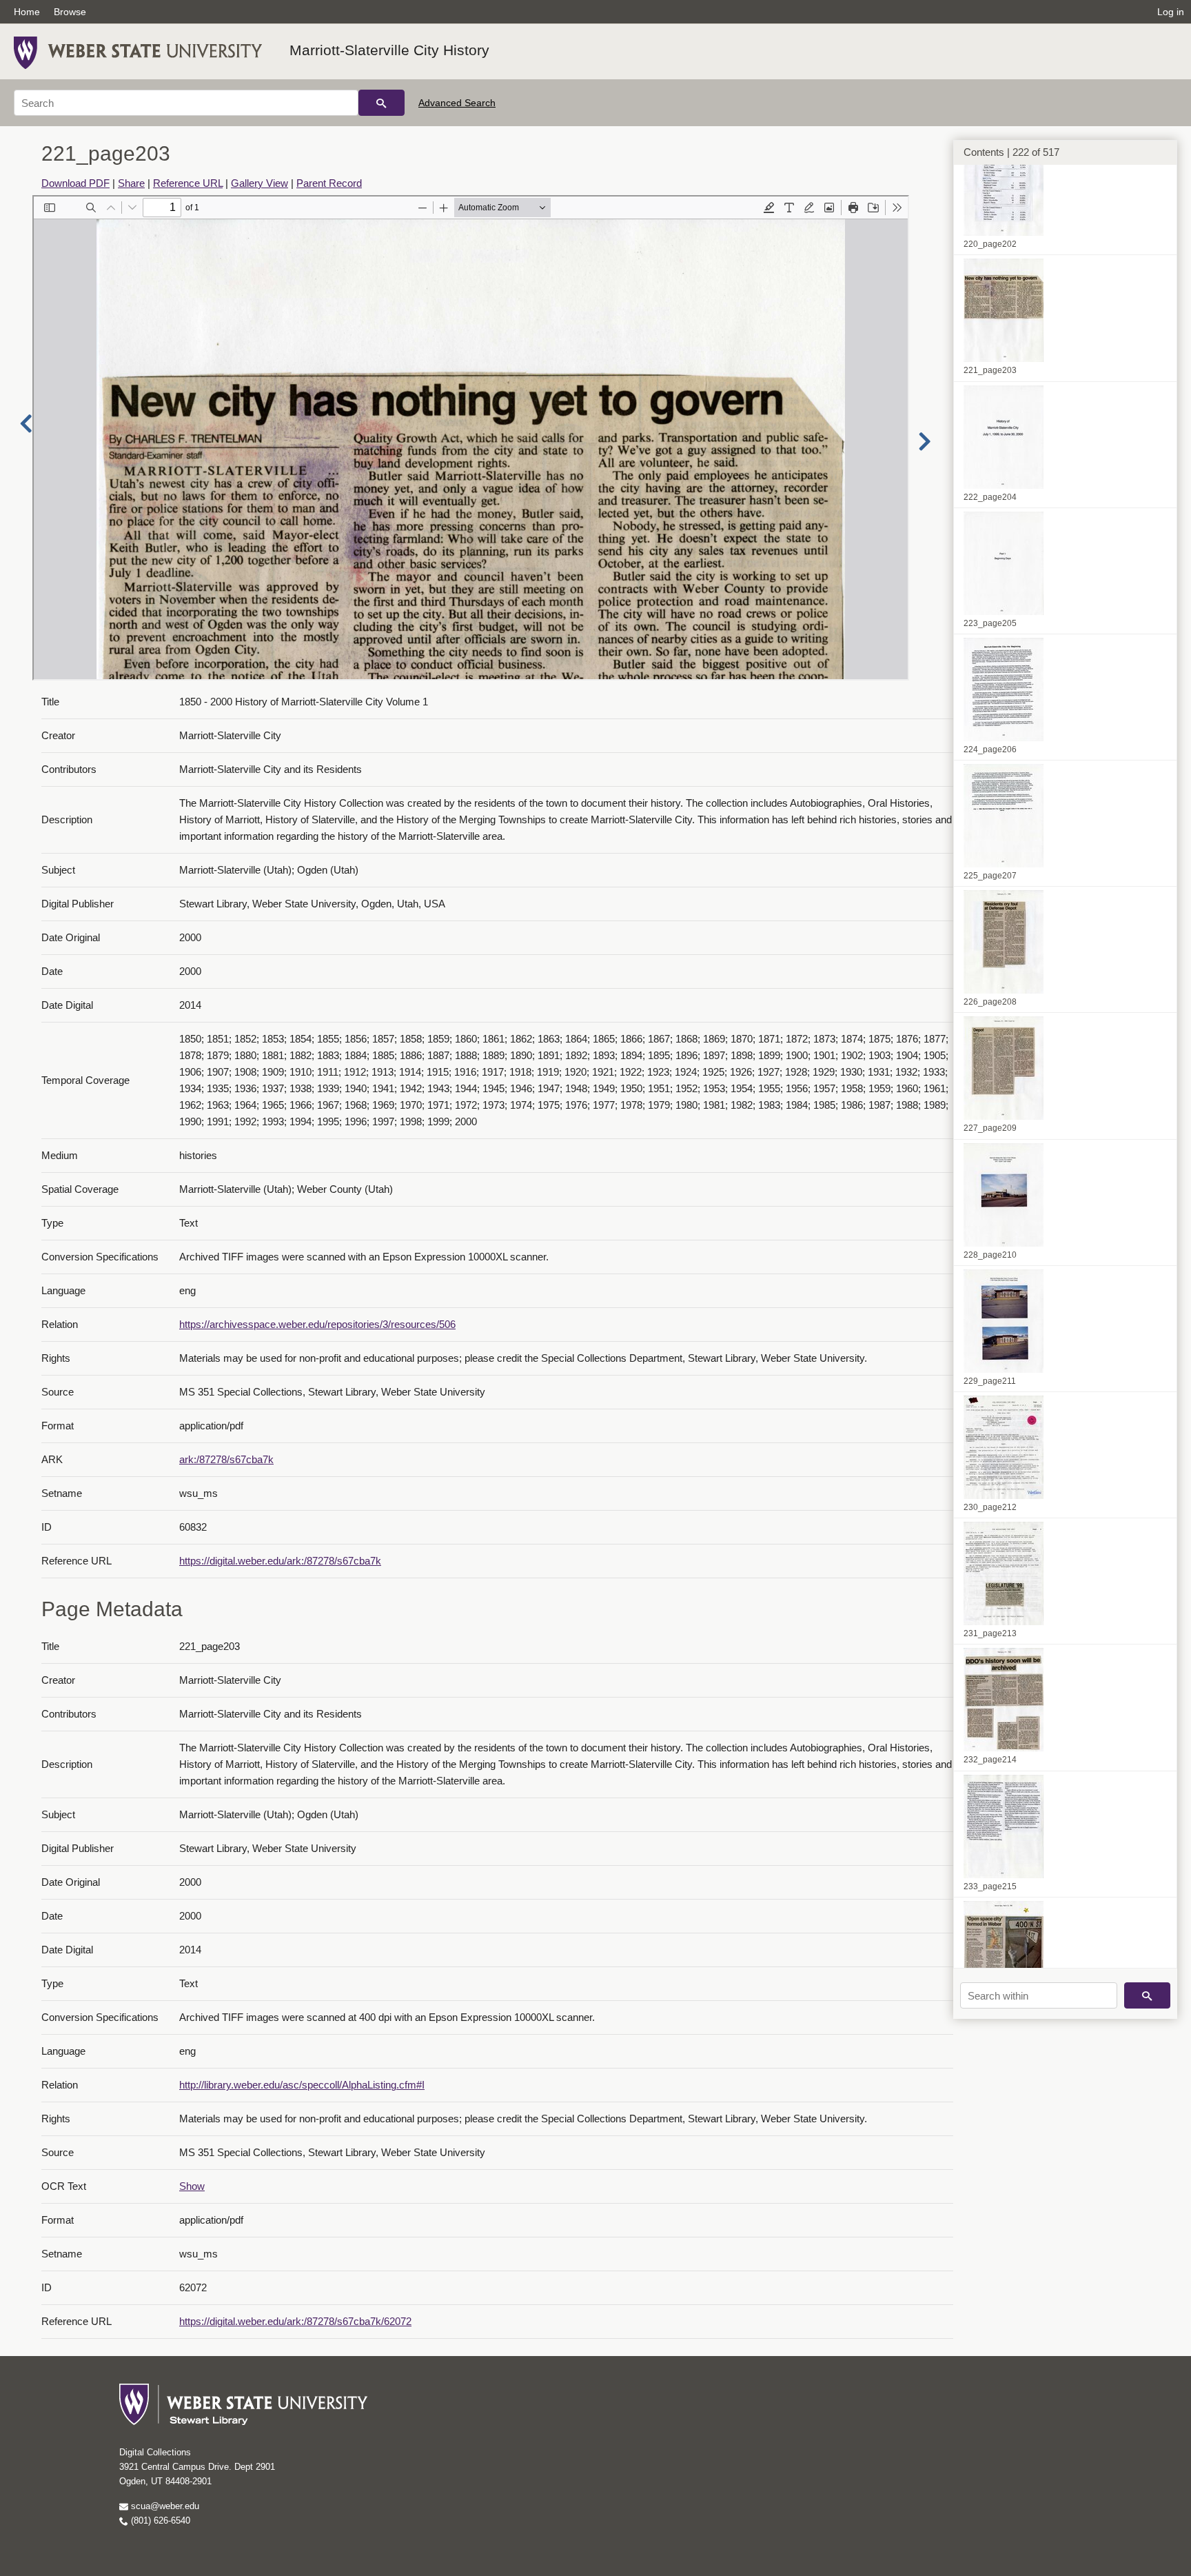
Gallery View (259, 183)
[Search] (381, 103)
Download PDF (75, 183)
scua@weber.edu (164, 2506)
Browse (70, 12)
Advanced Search (457, 103)
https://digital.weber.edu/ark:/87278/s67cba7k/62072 (295, 2321)
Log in (1171, 12)
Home (27, 12)
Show (192, 2186)
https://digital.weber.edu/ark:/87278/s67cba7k (280, 1561)
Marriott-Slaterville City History (389, 50)
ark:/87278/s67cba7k (226, 1459)
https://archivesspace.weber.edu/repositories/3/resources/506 (317, 1324)
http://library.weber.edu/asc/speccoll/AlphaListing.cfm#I (302, 2085)
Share (131, 183)
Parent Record (329, 183)
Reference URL (188, 183)
